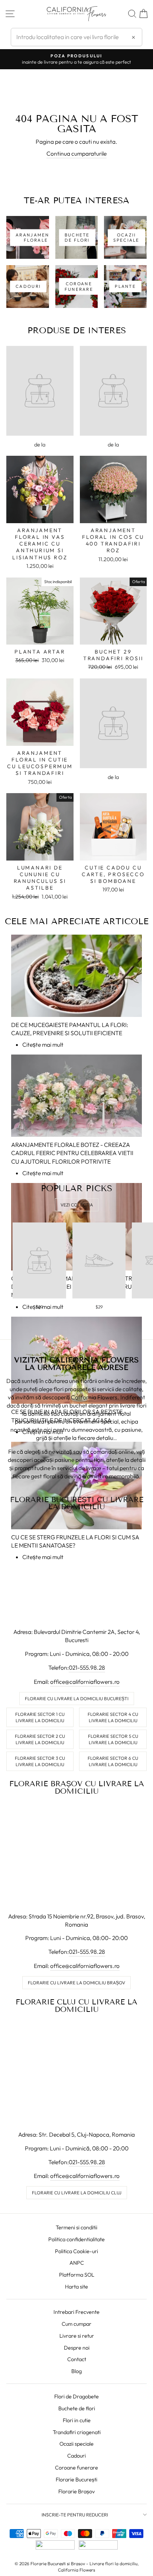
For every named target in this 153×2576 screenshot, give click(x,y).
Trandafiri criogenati (77, 2432)
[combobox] (76, 37)
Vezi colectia (77, 1205)
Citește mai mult (43, 1044)
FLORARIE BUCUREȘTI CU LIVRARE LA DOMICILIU (77, 1503)
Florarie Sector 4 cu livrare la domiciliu (113, 1717)
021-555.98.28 (87, 1667)
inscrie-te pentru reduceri (75, 2515)
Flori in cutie (77, 2420)
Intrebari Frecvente (76, 2312)
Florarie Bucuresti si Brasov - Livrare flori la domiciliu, (84, 2564)
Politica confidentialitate (76, 2239)
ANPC (77, 2263)
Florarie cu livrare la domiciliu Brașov (76, 1983)
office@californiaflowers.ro (85, 1682)
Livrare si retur (77, 2336)
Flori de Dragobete (76, 2397)
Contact (77, 2359)
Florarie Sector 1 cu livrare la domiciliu (40, 1717)
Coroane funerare (76, 2468)
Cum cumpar (76, 2324)
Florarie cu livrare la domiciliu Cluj (77, 2193)
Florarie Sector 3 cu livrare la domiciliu (40, 1761)
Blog (76, 2371)
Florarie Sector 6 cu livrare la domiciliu (113, 1761)
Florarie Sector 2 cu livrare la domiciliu (40, 1739)
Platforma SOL (77, 2275)
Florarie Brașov (76, 2491)
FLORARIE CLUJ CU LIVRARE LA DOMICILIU (76, 2006)
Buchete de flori (77, 2408)
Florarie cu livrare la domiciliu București (77, 1699)
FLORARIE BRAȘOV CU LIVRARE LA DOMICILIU (77, 1787)
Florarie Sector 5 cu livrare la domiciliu (113, 1739)
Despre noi (77, 2348)
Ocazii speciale (76, 2444)
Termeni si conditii (76, 2227)
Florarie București (76, 2480)
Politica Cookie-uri (76, 2251)
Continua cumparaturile (76, 153)
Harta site (76, 2287)
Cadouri (76, 2456)
